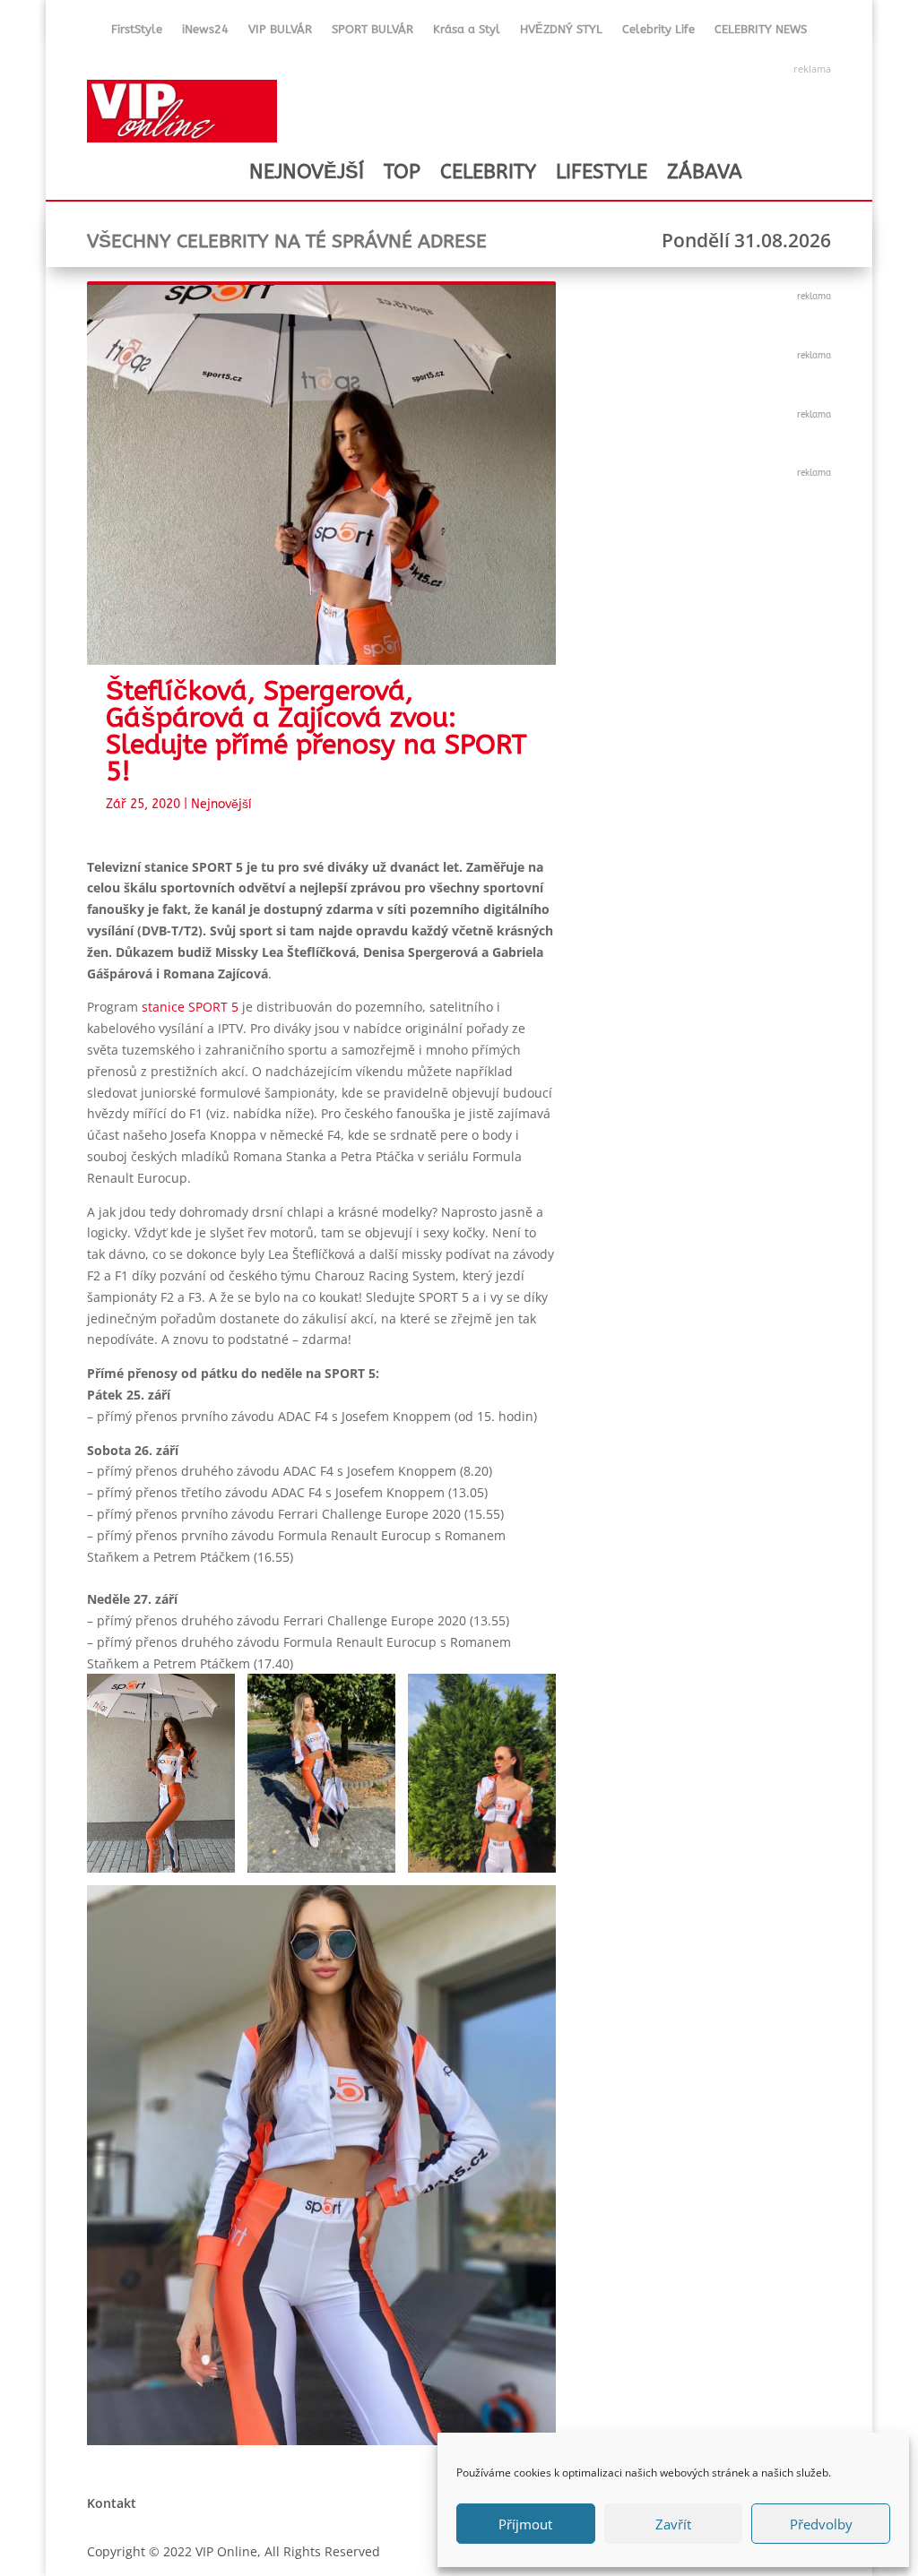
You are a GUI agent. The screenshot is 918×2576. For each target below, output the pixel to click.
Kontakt (112, 2503)
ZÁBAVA (705, 172)
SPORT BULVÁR (372, 33)
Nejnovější (221, 804)
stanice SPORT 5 (190, 1007)
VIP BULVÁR (280, 33)
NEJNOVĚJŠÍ (307, 172)
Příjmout (525, 2524)
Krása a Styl (467, 33)
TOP (402, 172)
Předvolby (821, 2524)
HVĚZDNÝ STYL (561, 33)
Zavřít (673, 2524)
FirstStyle (137, 33)
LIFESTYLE (602, 172)
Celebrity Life (658, 33)
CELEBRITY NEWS (761, 33)
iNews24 (205, 33)
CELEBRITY (488, 172)
